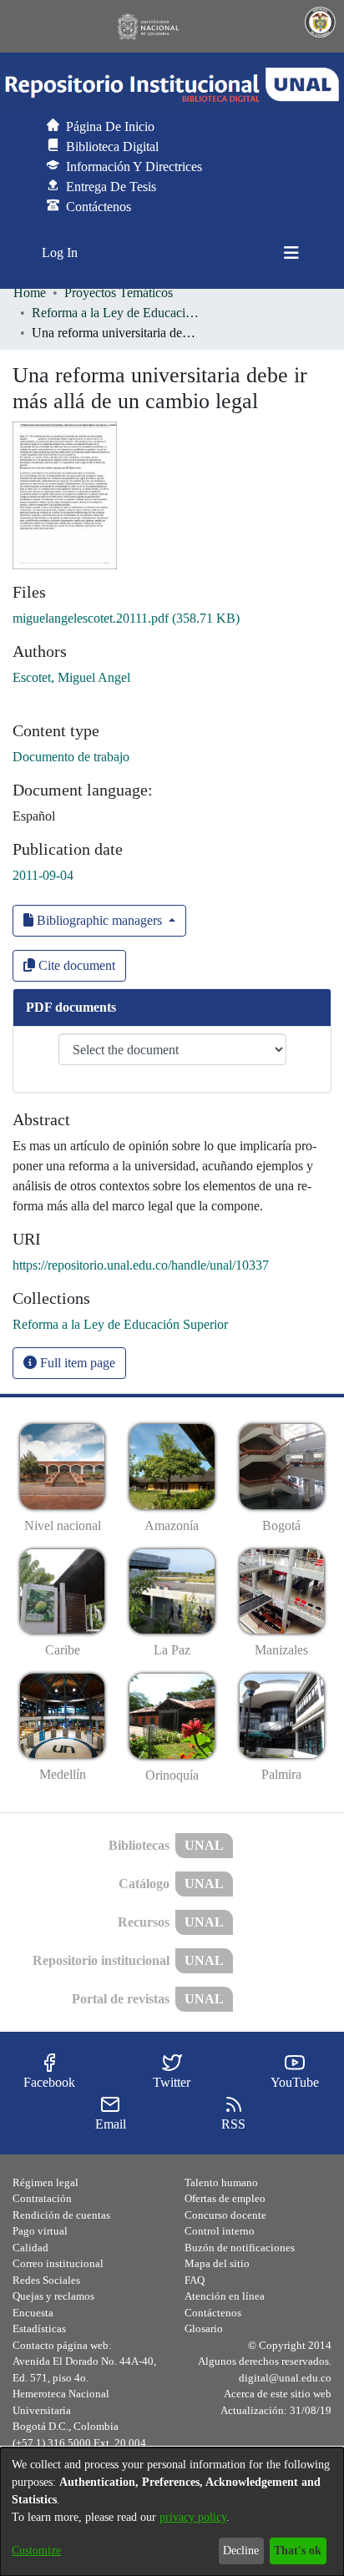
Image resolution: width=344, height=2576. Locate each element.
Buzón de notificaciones (240, 2248)
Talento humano (221, 2182)
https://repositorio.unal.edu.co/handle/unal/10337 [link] (141, 1265)
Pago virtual (40, 2231)
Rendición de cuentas (61, 2215)
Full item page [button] (76, 1363)
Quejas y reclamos (53, 2296)
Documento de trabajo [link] (71, 757)
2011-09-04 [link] (43, 875)
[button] (172, 85)
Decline (241, 2551)
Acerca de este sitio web (278, 2394)
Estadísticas (39, 2329)
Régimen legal (46, 2182)
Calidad (30, 2248)
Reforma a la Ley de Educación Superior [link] (115, 313)
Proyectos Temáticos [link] (119, 293)
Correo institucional (58, 2263)
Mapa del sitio (217, 2263)
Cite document (75, 965)
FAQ (195, 2280)
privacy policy (193, 2517)
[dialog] (172, 2512)
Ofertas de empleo (225, 2198)
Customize (36, 2551)
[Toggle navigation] (291, 253)
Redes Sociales (46, 2280)
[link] (126, 618)
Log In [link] (61, 253)
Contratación (42, 2198)
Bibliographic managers (99, 920)
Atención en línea (225, 2296)
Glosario (204, 2329)
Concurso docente (225, 2215)
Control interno (220, 2231)
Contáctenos (213, 2313)
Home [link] (30, 293)
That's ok (298, 2551)
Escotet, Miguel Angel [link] (71, 677)
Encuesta (33, 2313)
